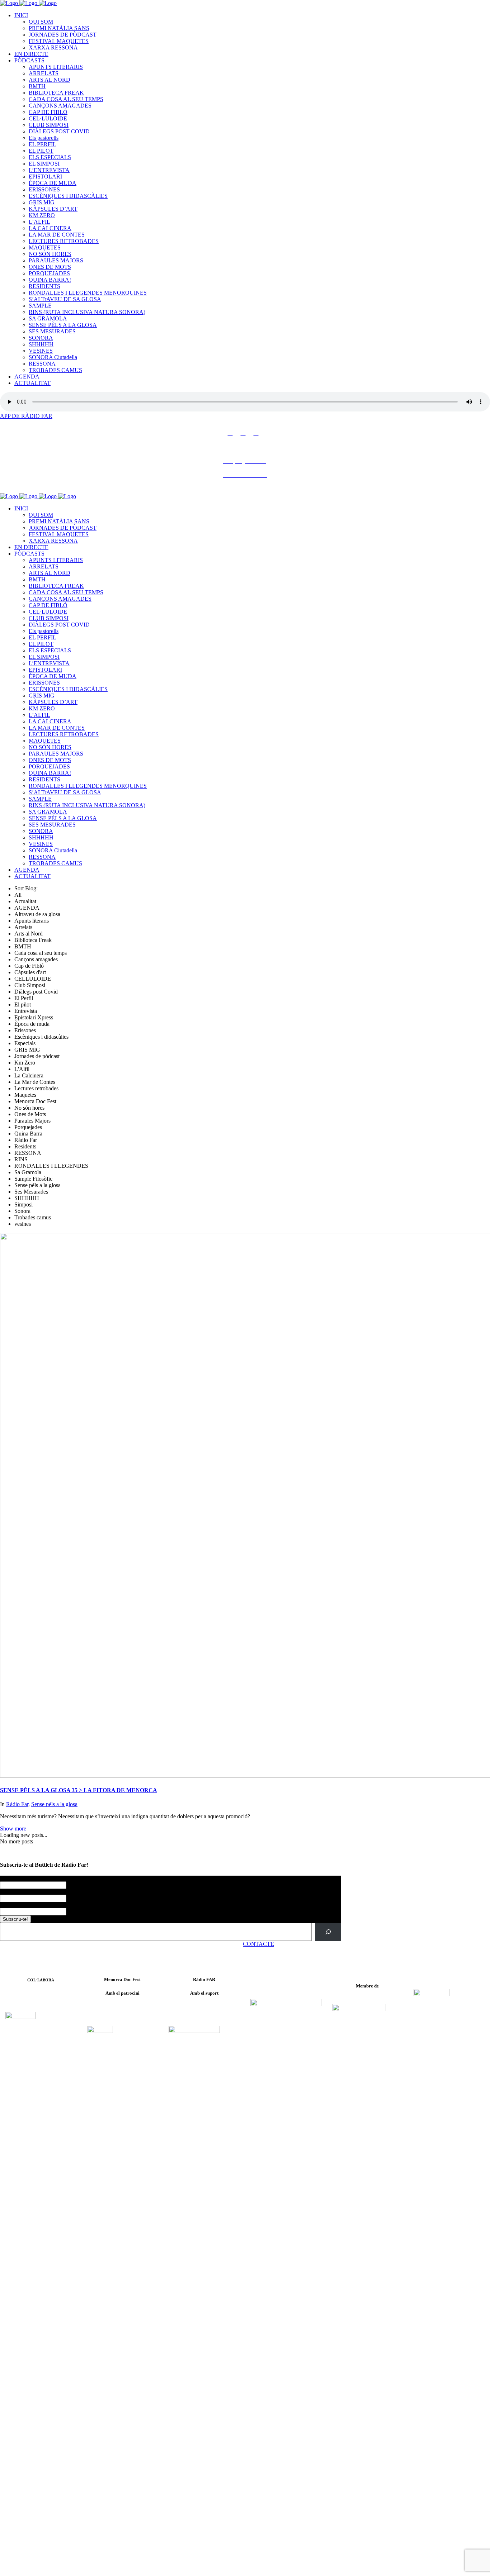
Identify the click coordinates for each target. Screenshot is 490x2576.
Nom (7, 1879)
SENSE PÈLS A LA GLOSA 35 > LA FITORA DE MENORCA (79, 1790)
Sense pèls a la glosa (54, 1804)
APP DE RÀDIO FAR (26, 416)
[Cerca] (328, 1932)
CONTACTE (258, 1944)
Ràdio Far (17, 1804)
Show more (13, 1829)
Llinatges (10, 1892)
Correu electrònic (21, 1905)
